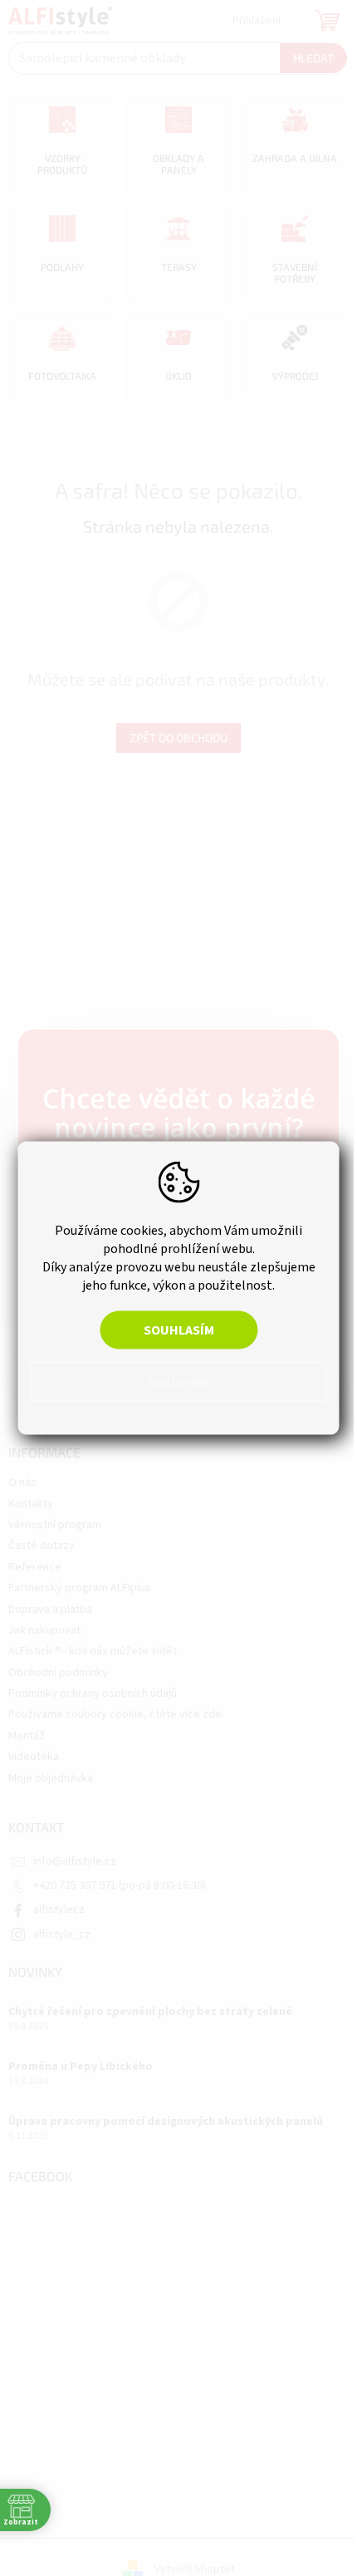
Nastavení (178, 1382)
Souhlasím (179, 1330)
